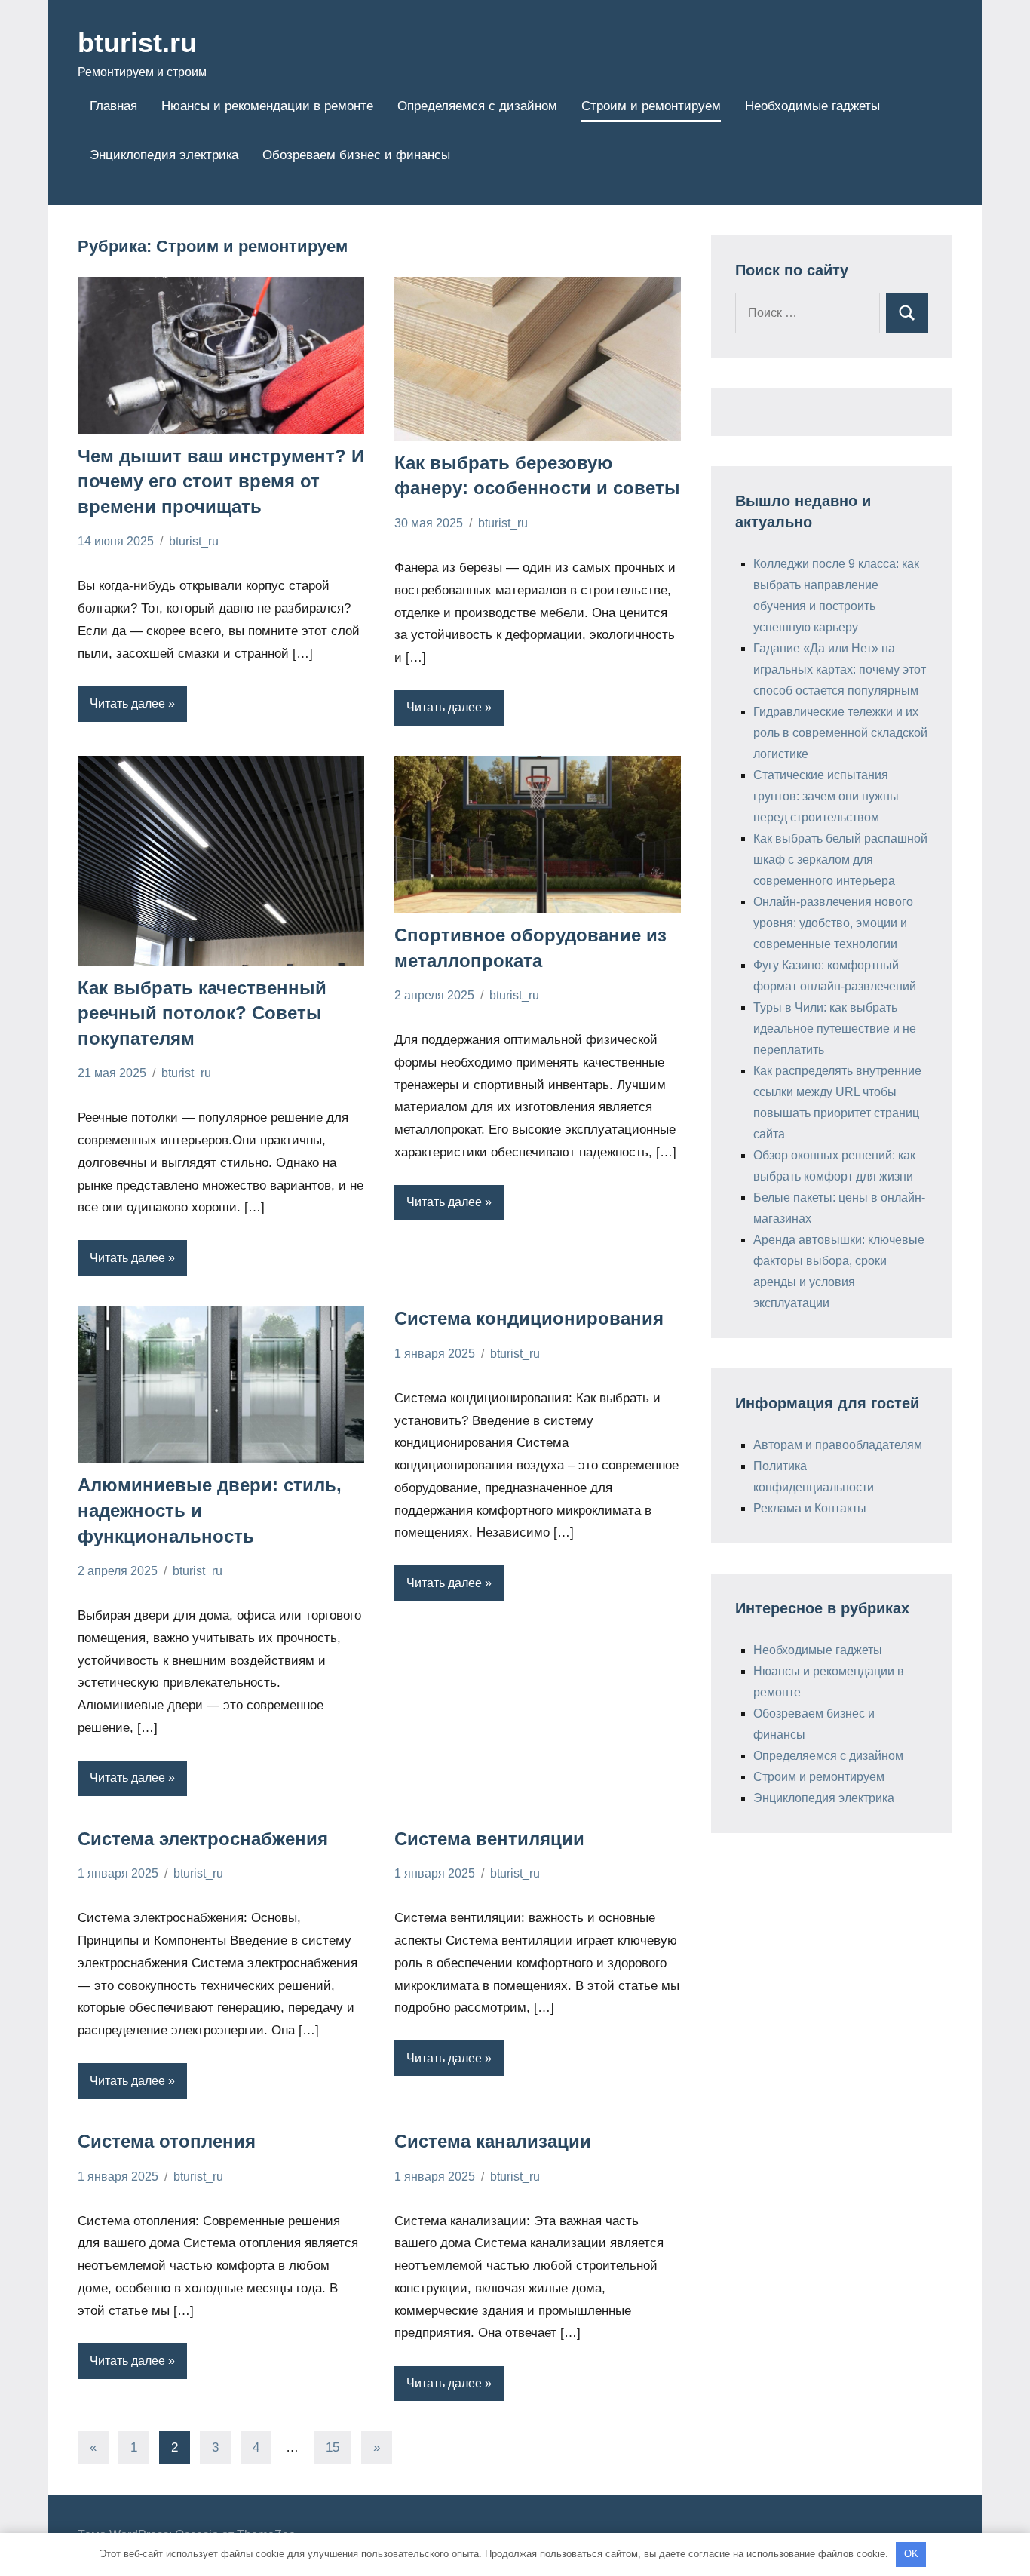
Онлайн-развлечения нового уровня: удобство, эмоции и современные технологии (833, 923)
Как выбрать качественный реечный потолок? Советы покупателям (202, 1013)
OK (911, 2554)
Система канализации (493, 2141)
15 (333, 2447)
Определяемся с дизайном (477, 106)
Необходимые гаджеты (812, 106)
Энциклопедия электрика (164, 155)
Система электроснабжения (203, 1839)
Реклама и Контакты (810, 1508)
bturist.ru (137, 43)
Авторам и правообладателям (838, 1445)
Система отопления (167, 2141)
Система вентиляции (489, 1839)
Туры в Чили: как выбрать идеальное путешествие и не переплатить (835, 1029)
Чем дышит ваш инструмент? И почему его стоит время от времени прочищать (221, 481)
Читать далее (127, 703)
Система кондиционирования (529, 1318)
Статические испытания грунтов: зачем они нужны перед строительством (826, 796)
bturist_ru (194, 541)
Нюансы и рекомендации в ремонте (267, 106)
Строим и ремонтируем (651, 106)
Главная (113, 106)
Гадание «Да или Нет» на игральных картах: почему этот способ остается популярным (840, 669)
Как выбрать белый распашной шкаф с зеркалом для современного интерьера (840, 860)
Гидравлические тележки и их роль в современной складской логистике (840, 733)
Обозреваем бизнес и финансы (356, 155)
